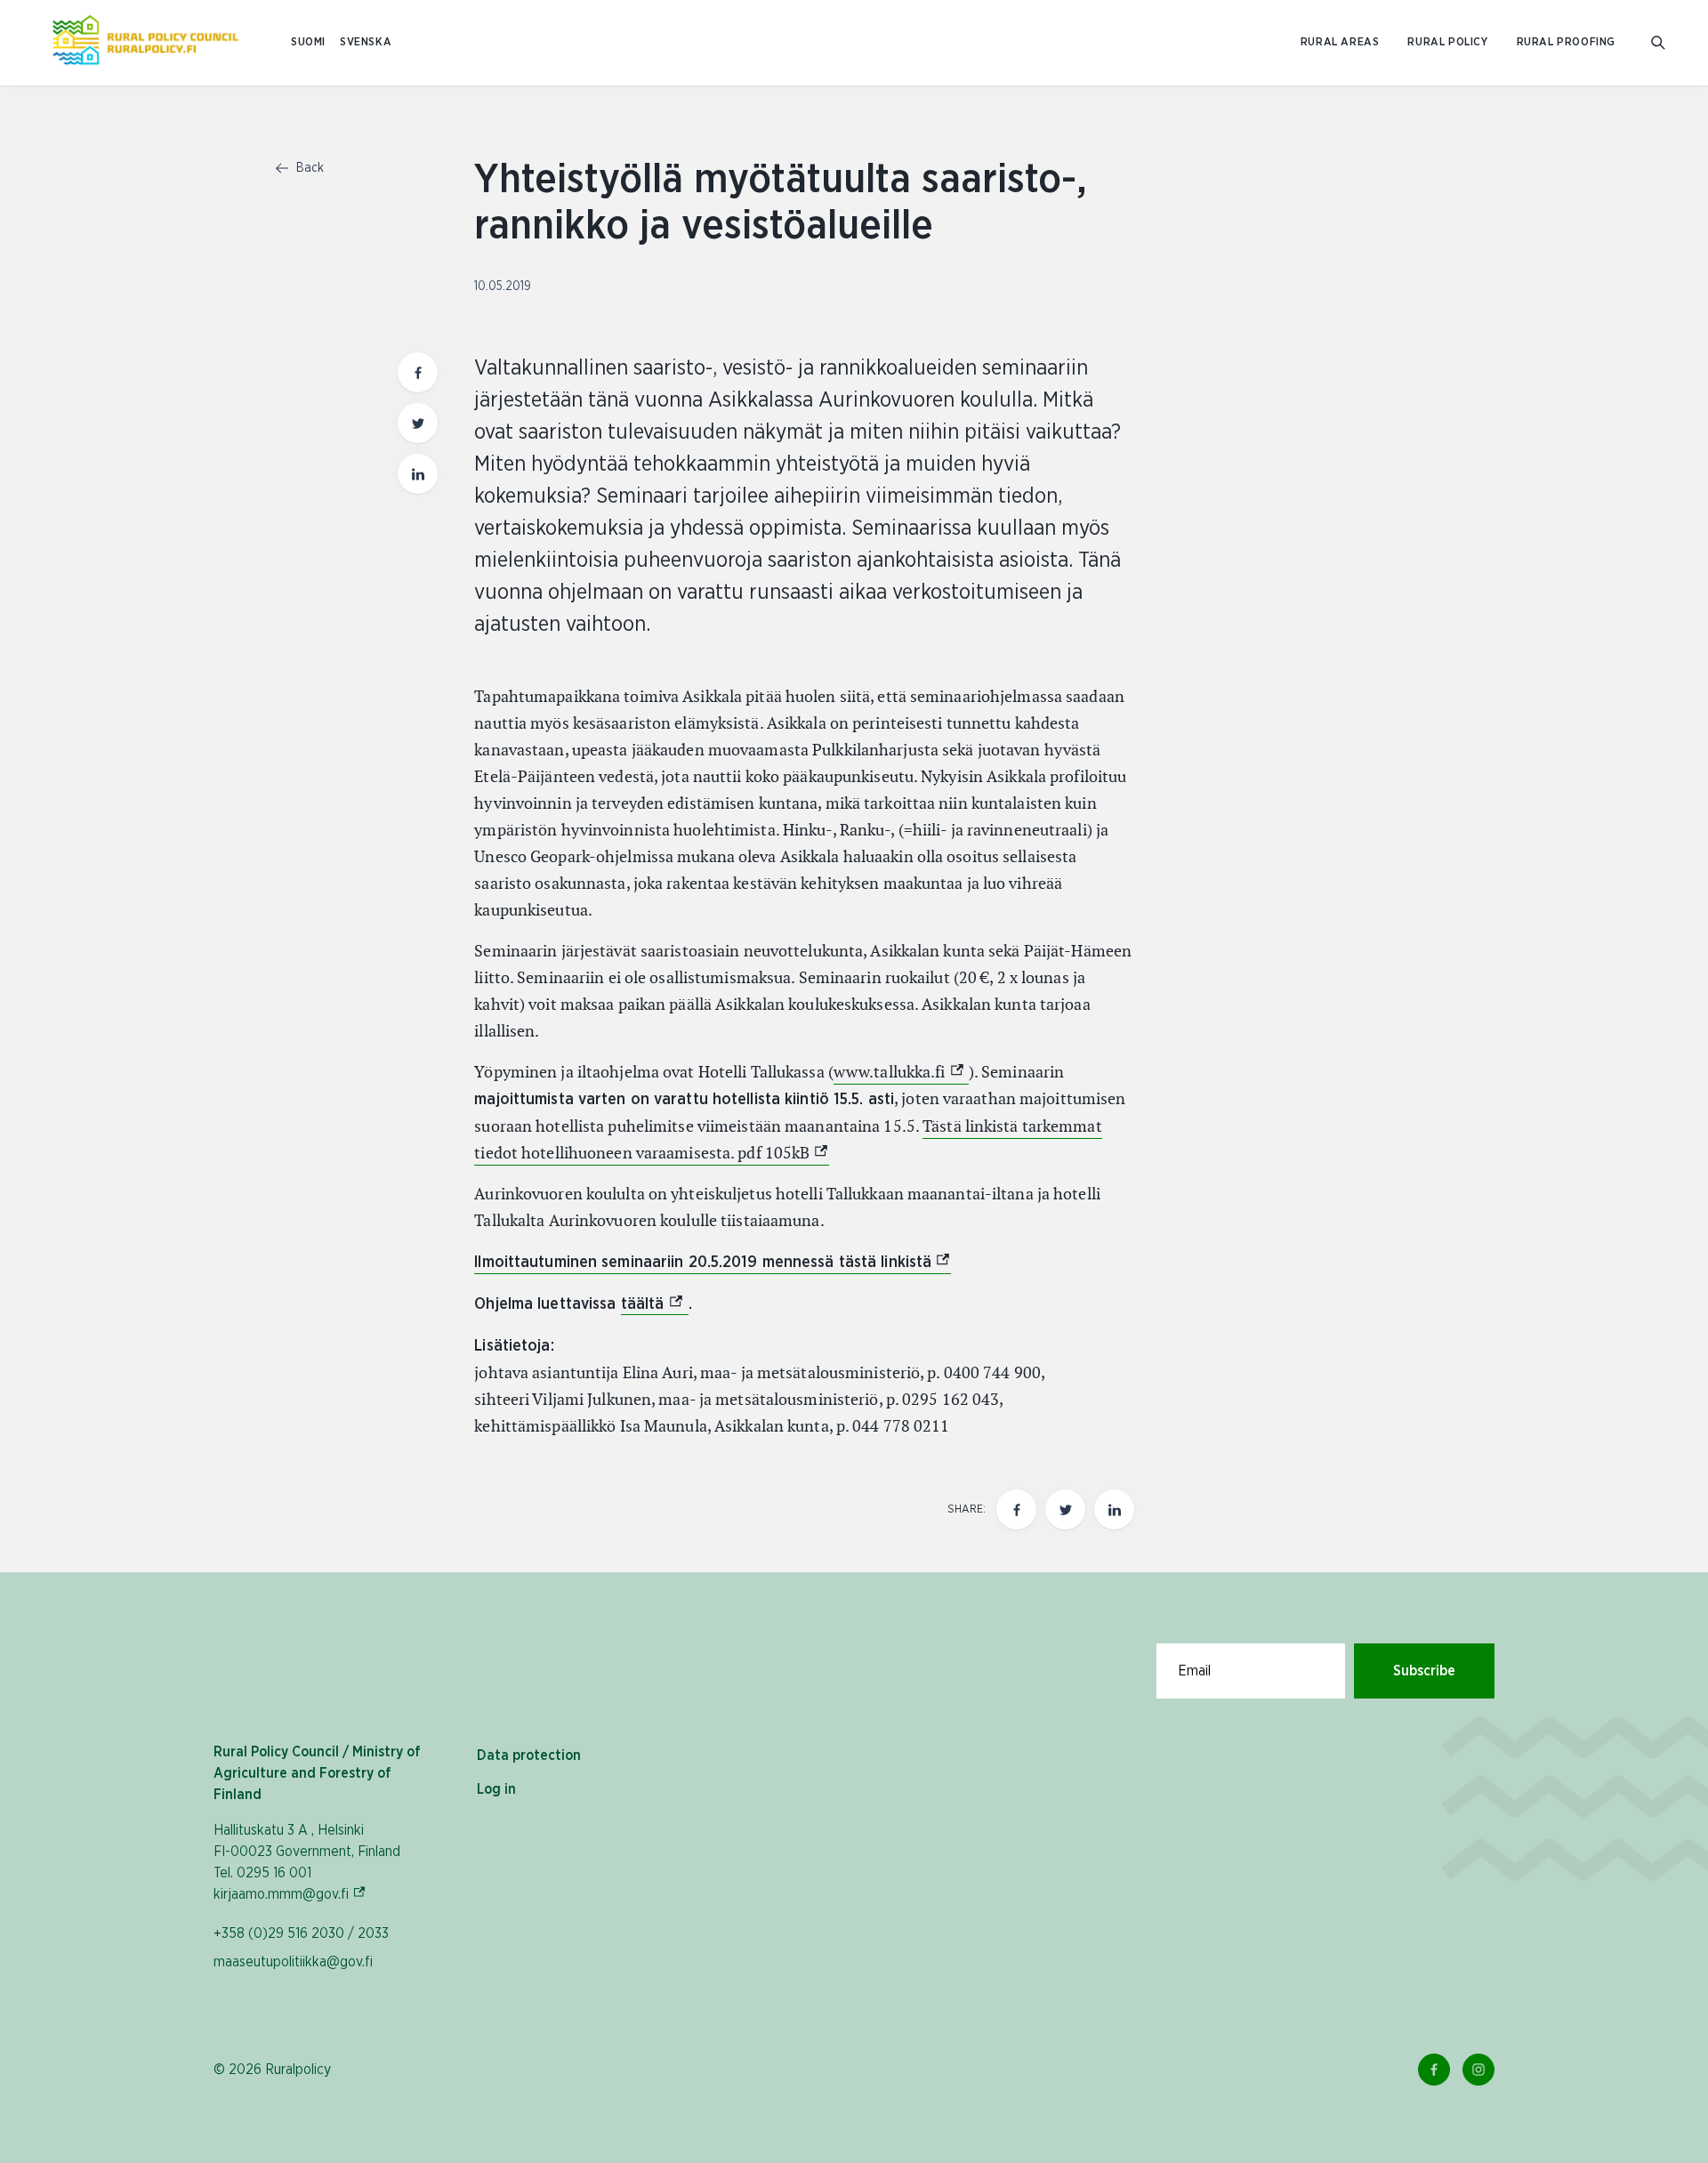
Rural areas (1340, 42)
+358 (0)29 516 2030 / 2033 (301, 1933)
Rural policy (1447, 42)
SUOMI (308, 42)
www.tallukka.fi (901, 1072)
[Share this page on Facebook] (418, 372)
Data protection (529, 1755)
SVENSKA (366, 42)
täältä (655, 1304)
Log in (496, 1789)
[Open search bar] (1658, 43)
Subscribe (1424, 1671)
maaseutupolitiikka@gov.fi (293, 1962)
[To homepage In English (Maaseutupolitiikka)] (145, 43)
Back (308, 168)
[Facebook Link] (1434, 2070)
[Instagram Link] (1478, 2070)
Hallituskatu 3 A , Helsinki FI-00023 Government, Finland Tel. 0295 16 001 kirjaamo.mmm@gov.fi (307, 1862)
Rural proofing (1566, 42)
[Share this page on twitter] (418, 423)
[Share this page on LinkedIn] (418, 474)
